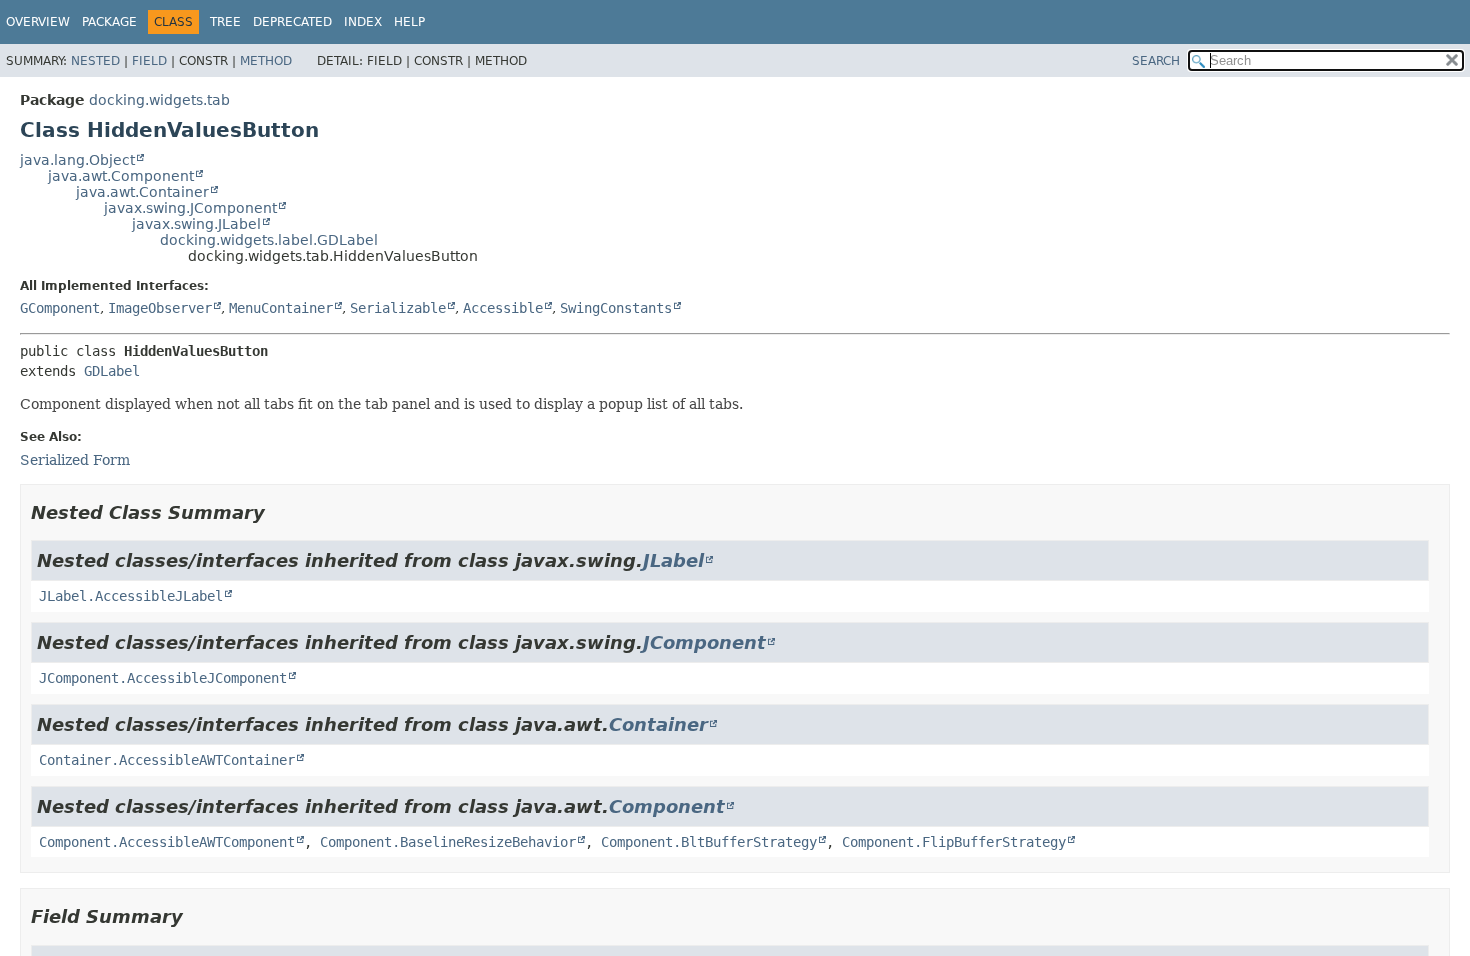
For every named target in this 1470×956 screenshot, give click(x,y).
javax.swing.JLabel (196, 224)
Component (667, 806)
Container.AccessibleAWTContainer (167, 760)
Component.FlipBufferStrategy (954, 842)
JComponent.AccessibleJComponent (163, 678)
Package (109, 22)
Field (149, 61)
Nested (95, 61)
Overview (38, 22)
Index (363, 22)
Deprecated (292, 22)
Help (409, 22)
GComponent (60, 308)
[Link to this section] (279, 512)
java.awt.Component (121, 176)
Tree (225, 22)
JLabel (673, 560)
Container (658, 724)
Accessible (503, 308)
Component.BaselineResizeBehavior (448, 842)
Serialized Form (75, 460)
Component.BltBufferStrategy (709, 842)
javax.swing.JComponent (190, 208)
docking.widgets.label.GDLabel (269, 240)
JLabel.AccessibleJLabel (131, 596)
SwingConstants (616, 308)
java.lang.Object (77, 160)
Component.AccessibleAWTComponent (167, 842)
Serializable (398, 308)
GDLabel (112, 371)
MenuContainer (281, 308)
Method (266, 61)
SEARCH (1156, 61)
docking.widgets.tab (159, 100)
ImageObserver (160, 308)
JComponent (704, 642)
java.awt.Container (142, 192)
